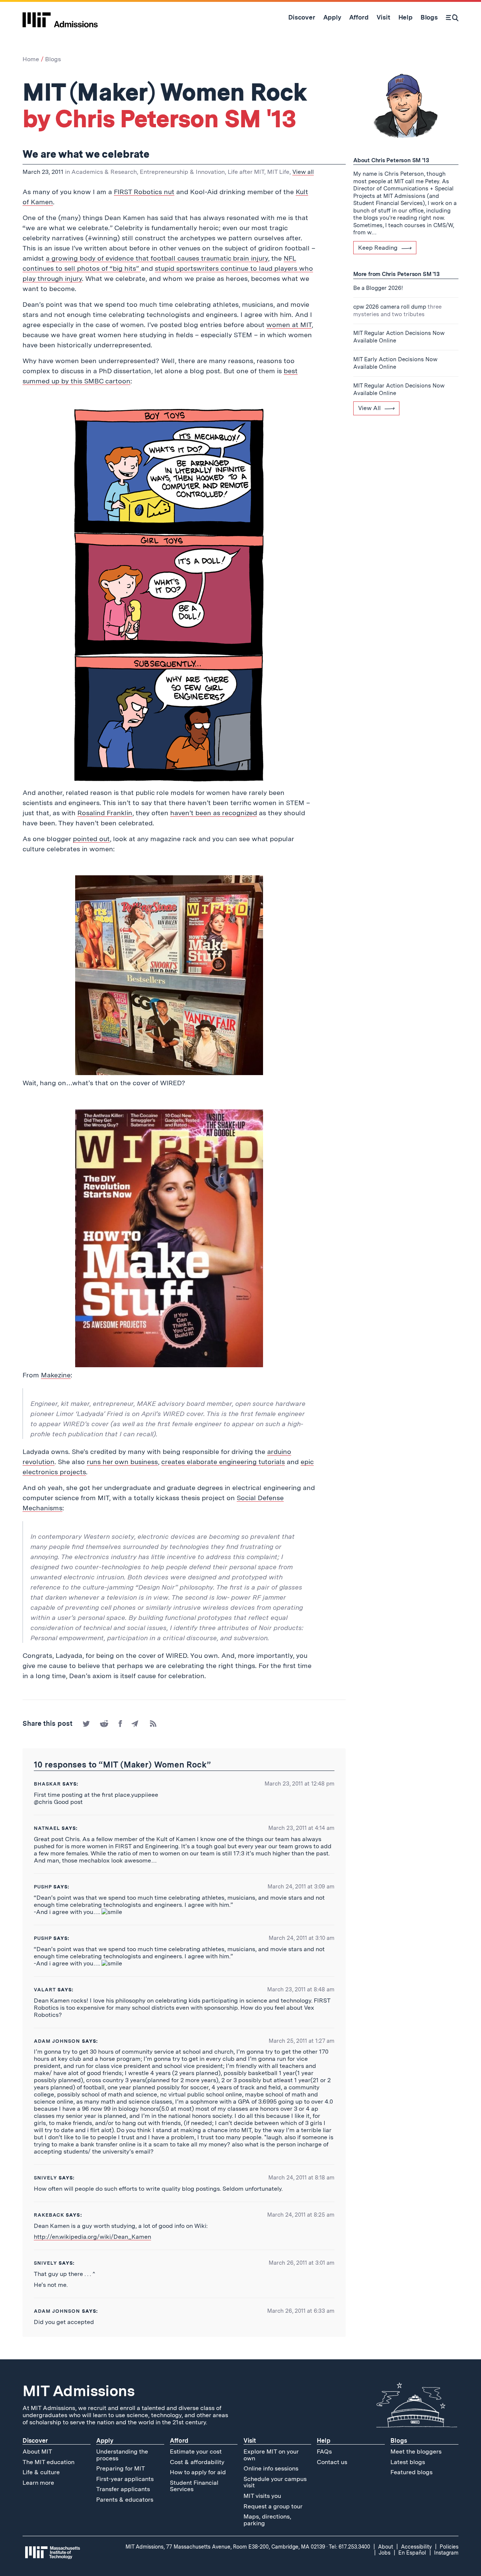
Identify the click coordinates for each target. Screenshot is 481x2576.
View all (303, 172)
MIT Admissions (79, 2391)
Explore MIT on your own (271, 2455)
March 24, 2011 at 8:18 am (301, 2178)
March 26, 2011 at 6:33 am (301, 2311)
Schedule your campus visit (275, 2482)
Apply (105, 2441)
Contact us (332, 2462)
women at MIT (289, 325)
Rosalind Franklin (105, 813)
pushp (43, 1887)
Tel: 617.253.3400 (349, 2547)
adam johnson (57, 2041)
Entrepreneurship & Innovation (182, 172)
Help (324, 2441)
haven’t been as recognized (214, 813)
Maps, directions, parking (267, 2520)
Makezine (56, 1375)
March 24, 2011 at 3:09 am (301, 1887)
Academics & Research (104, 172)
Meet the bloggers (416, 2452)
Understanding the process (122, 2455)
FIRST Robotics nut (144, 192)
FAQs (324, 2452)
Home (31, 59)
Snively (45, 2263)
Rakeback (49, 2215)
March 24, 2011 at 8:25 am (301, 2215)
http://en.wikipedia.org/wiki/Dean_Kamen (92, 2237)
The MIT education (48, 2462)
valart (45, 1990)
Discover (35, 2441)
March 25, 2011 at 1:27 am (302, 2041)
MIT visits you (262, 2496)
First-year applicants (125, 2479)
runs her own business (122, 1462)
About (386, 2547)
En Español (412, 2553)
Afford (179, 2441)
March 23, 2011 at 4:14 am (301, 1828)
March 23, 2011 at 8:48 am (301, 1989)
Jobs (385, 2553)
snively (45, 2178)
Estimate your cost (196, 2452)
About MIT (37, 2452)
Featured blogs (411, 2472)
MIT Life (278, 172)
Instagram (446, 2553)
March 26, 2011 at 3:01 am (302, 2263)
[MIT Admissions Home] (60, 17)
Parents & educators (125, 2500)
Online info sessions (271, 2468)
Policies (449, 2547)
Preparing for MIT (121, 2468)
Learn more (38, 2483)
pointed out (91, 839)
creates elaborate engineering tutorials (223, 1462)
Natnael (47, 1828)
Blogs (53, 59)
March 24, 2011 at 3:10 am (302, 1938)
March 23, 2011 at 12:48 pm (299, 1784)
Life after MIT (246, 172)
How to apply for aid (198, 2472)
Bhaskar (47, 1784)
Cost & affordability (197, 2462)
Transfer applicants (123, 2489)
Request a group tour (273, 2506)
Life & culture (41, 2472)
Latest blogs (408, 2462)
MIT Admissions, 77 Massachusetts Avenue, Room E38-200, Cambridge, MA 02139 (225, 2547)
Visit (250, 2441)
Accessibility (416, 2547)
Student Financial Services (194, 2486)
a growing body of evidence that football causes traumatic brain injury (157, 258)
